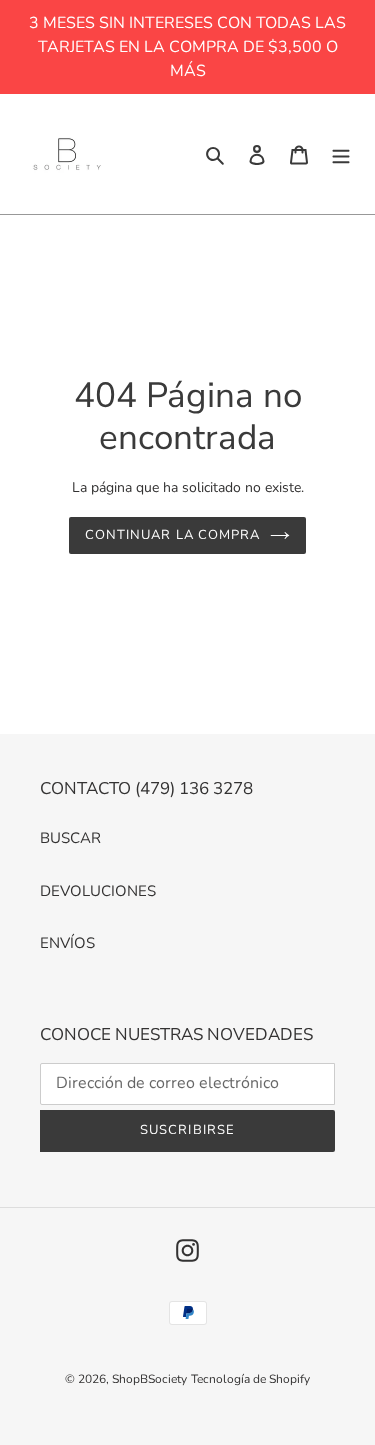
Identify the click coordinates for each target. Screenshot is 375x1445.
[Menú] (341, 154)
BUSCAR (70, 838)
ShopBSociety (149, 1379)
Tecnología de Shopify (250, 1379)
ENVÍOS (67, 943)
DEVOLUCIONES (98, 891)
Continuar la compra (172, 535)
